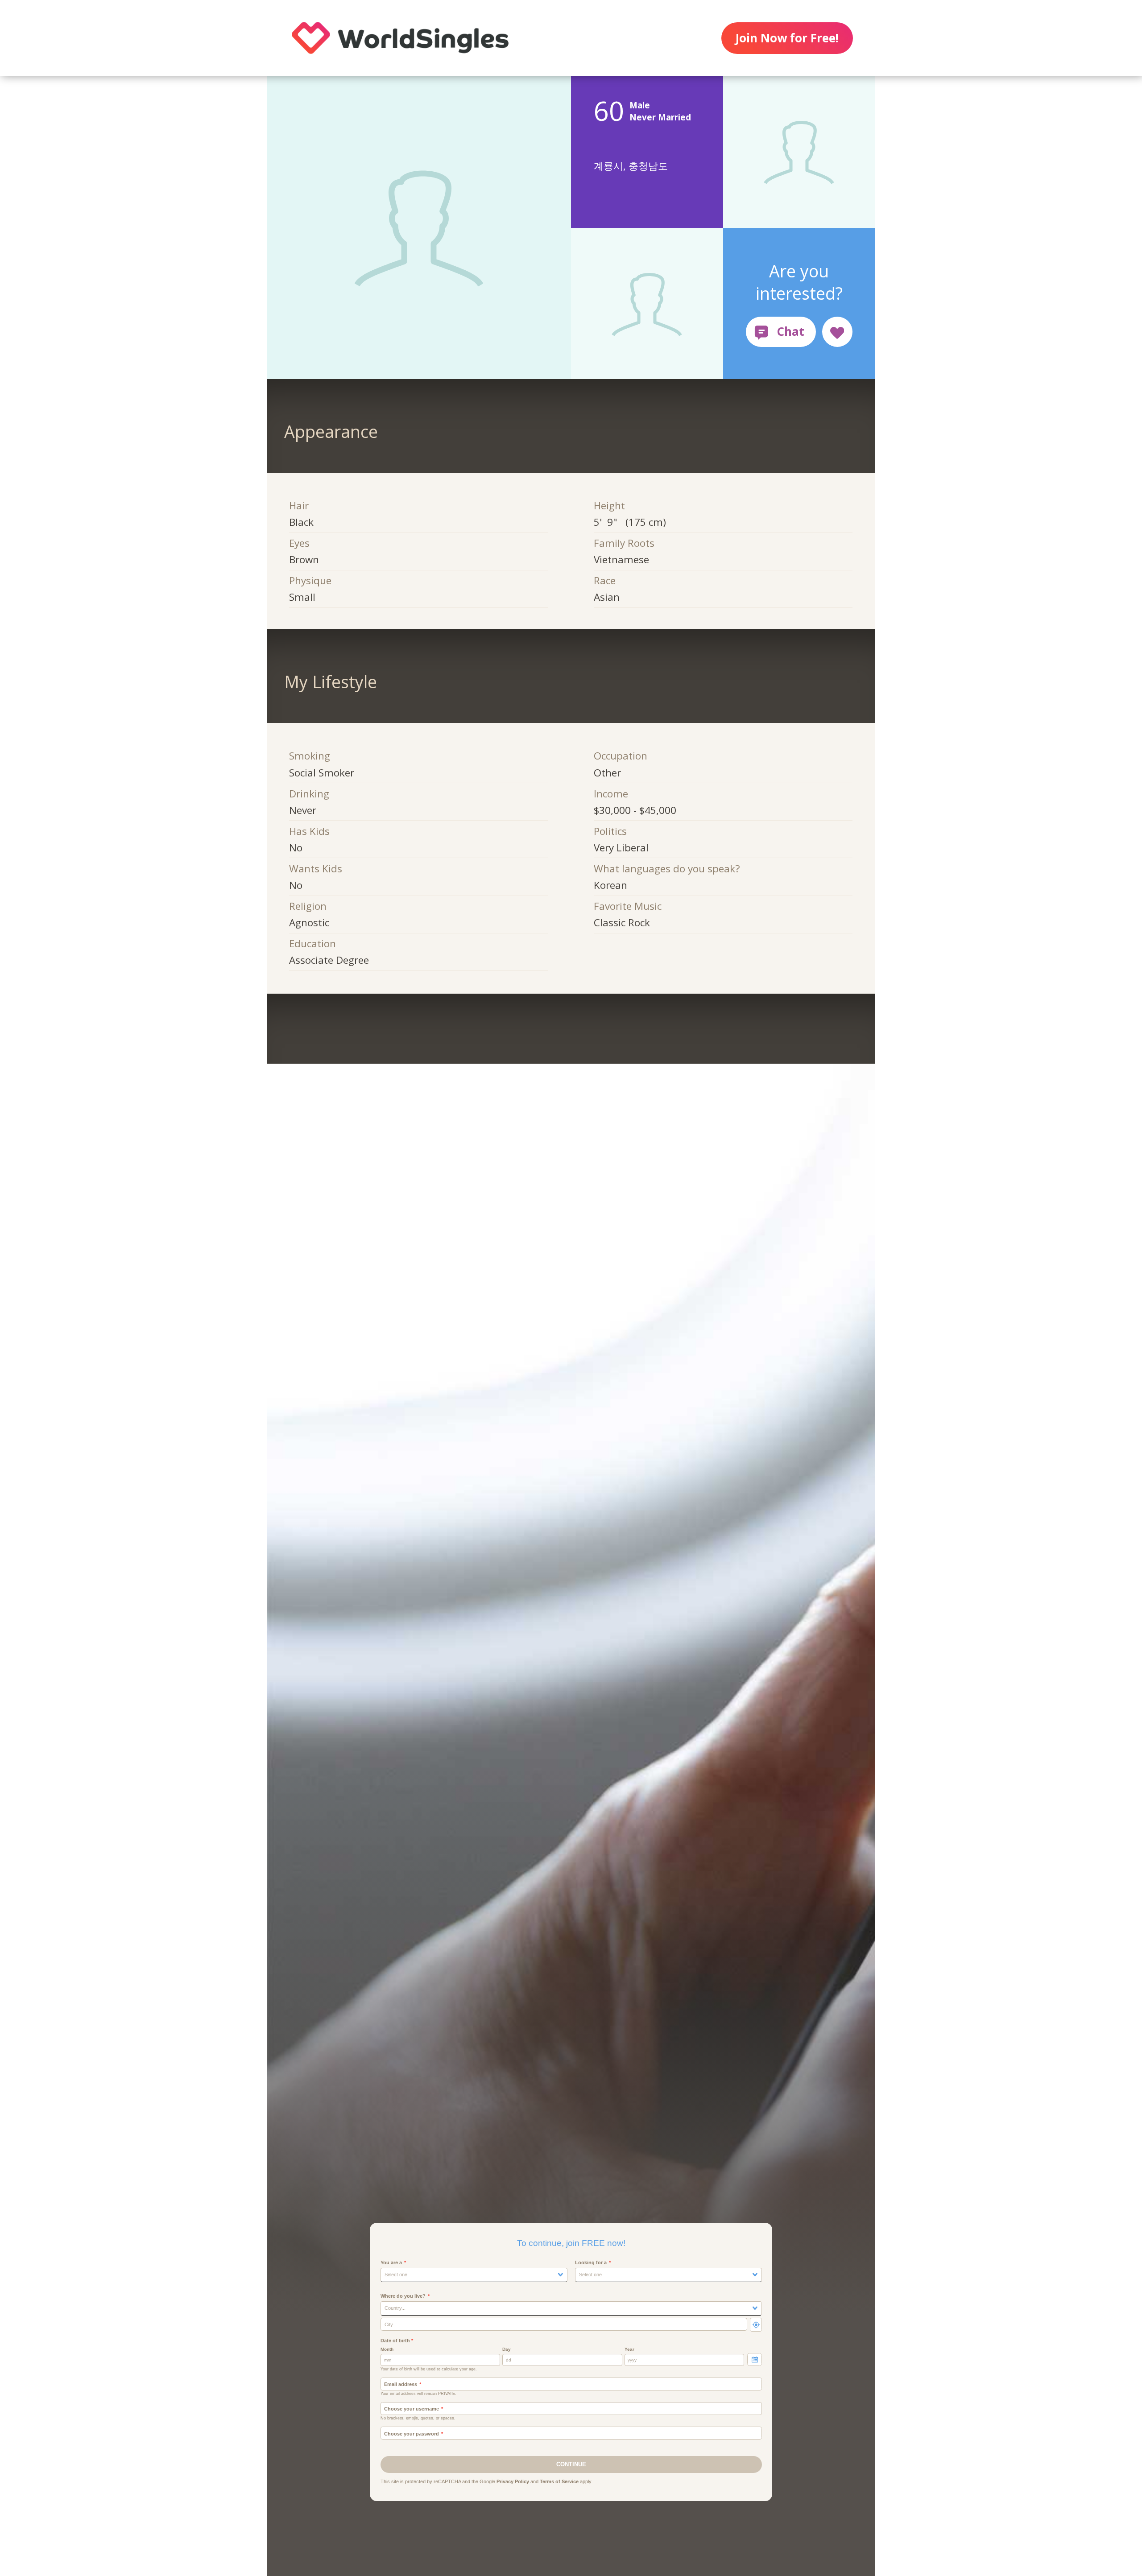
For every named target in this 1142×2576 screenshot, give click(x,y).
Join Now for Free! (787, 38)
